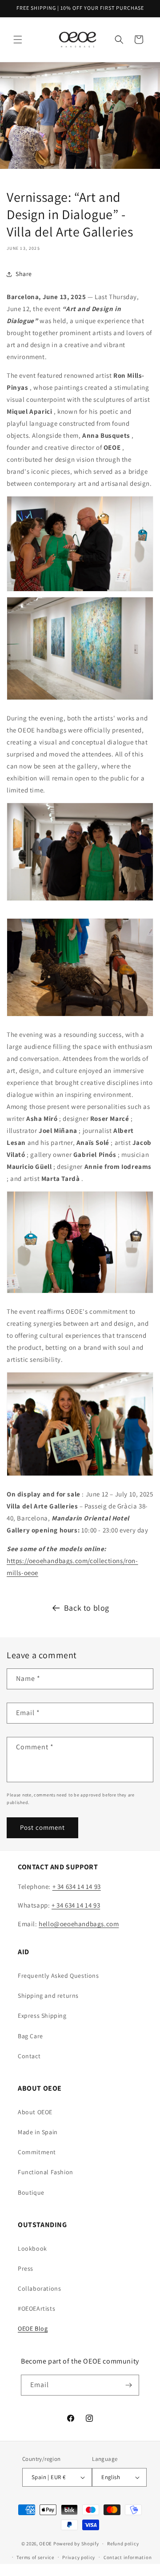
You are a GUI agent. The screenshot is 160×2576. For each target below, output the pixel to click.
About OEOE (35, 2112)
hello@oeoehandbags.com (79, 1924)
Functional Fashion (46, 2172)
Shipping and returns (48, 1996)
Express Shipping (42, 2016)
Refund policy (123, 2544)
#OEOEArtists (36, 2308)
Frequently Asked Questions (58, 1976)
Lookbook (32, 2248)
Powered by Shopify (76, 2544)
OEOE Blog (33, 2328)
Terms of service (35, 2557)
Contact (29, 2056)
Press (26, 2268)
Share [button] (24, 274)
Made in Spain (38, 2132)
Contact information (128, 2557)
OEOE (46, 2544)
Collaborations (39, 2288)
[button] (18, 40)
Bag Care (30, 2036)
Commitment (37, 2152)
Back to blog (87, 1608)
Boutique (31, 2192)
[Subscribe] (129, 2385)
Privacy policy (79, 2557)
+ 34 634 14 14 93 (77, 1886)
